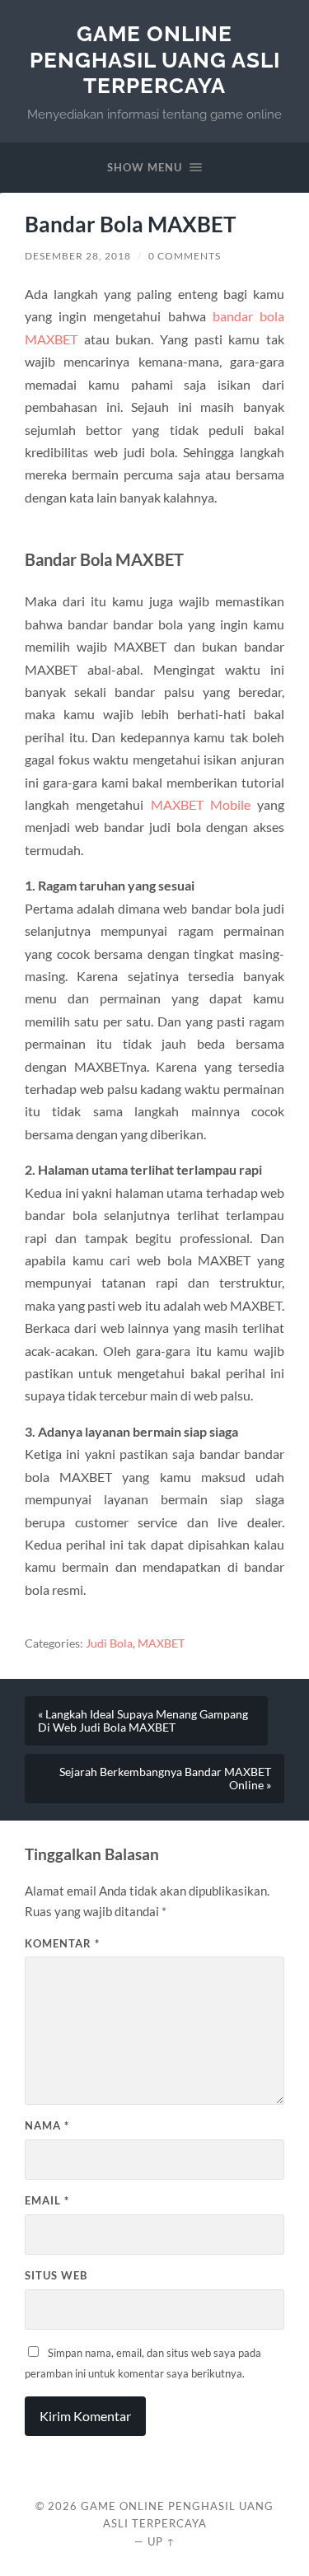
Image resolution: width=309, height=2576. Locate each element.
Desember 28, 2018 (78, 256)
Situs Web (56, 2275)
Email (47, 2200)
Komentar (62, 1943)
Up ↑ (162, 2541)
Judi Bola (109, 1643)
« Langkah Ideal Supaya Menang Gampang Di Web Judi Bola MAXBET (143, 1721)
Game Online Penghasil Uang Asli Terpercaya (155, 59)
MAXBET (161, 1643)
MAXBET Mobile (201, 804)
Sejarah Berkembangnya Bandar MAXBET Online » (165, 1779)
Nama (47, 2125)
